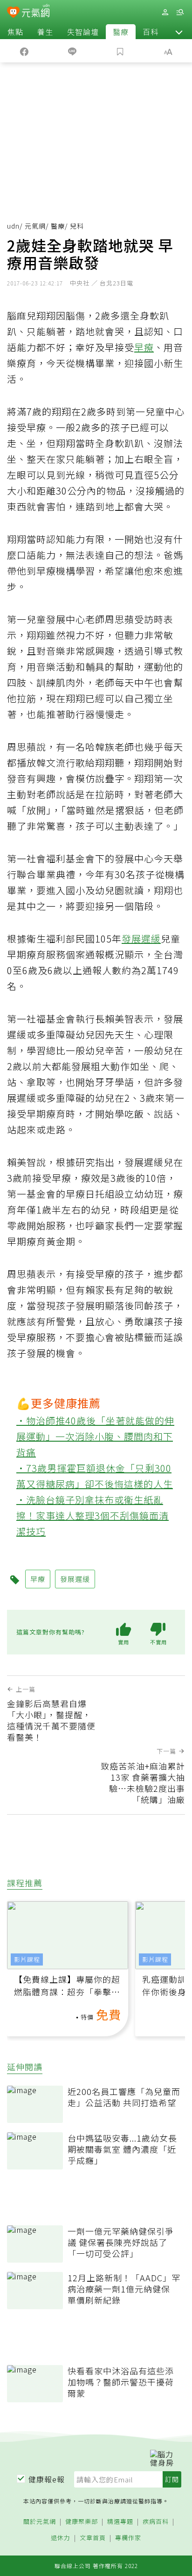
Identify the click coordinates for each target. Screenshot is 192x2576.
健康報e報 (47, 2479)
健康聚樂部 (82, 2522)
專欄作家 (128, 2538)
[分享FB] (24, 51)
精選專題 (120, 2522)
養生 (45, 32)
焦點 (15, 32)
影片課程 (27, 1959)
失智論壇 (83, 32)
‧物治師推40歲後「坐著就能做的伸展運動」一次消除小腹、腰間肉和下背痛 (95, 1436)
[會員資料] (165, 12)
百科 (151, 32)
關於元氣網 (40, 2522)
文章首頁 (93, 2538)
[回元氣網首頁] (36, 12)
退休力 (61, 2538)
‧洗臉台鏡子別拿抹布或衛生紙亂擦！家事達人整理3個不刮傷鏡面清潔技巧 (93, 1515)
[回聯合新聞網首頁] (13, 13)
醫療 (121, 32)
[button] (179, 32)
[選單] (180, 12)
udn (13, 226)
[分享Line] (72, 51)
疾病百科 (156, 2522)
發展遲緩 (141, 939)
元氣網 (35, 226)
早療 (144, 347)
